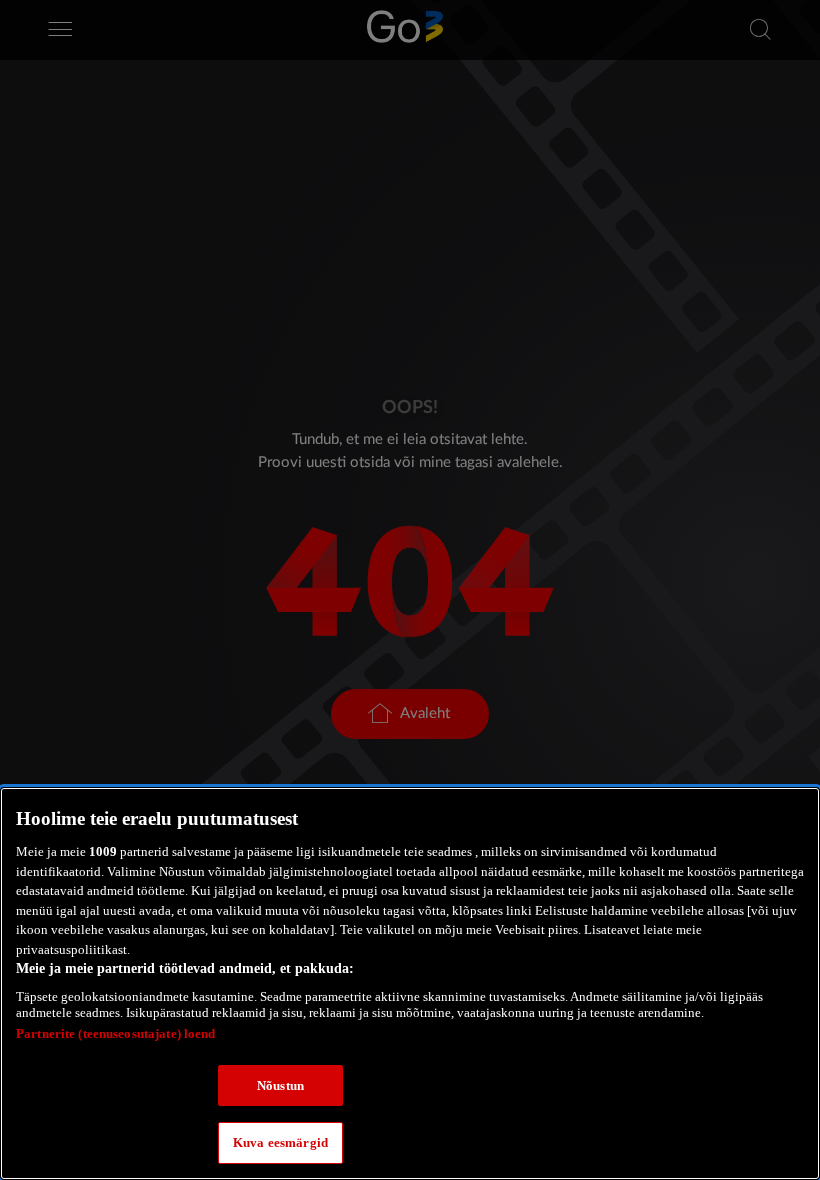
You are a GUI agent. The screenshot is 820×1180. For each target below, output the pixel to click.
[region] (410, 983)
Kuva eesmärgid (280, 1142)
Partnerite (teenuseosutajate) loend (116, 1033)
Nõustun (280, 1085)
